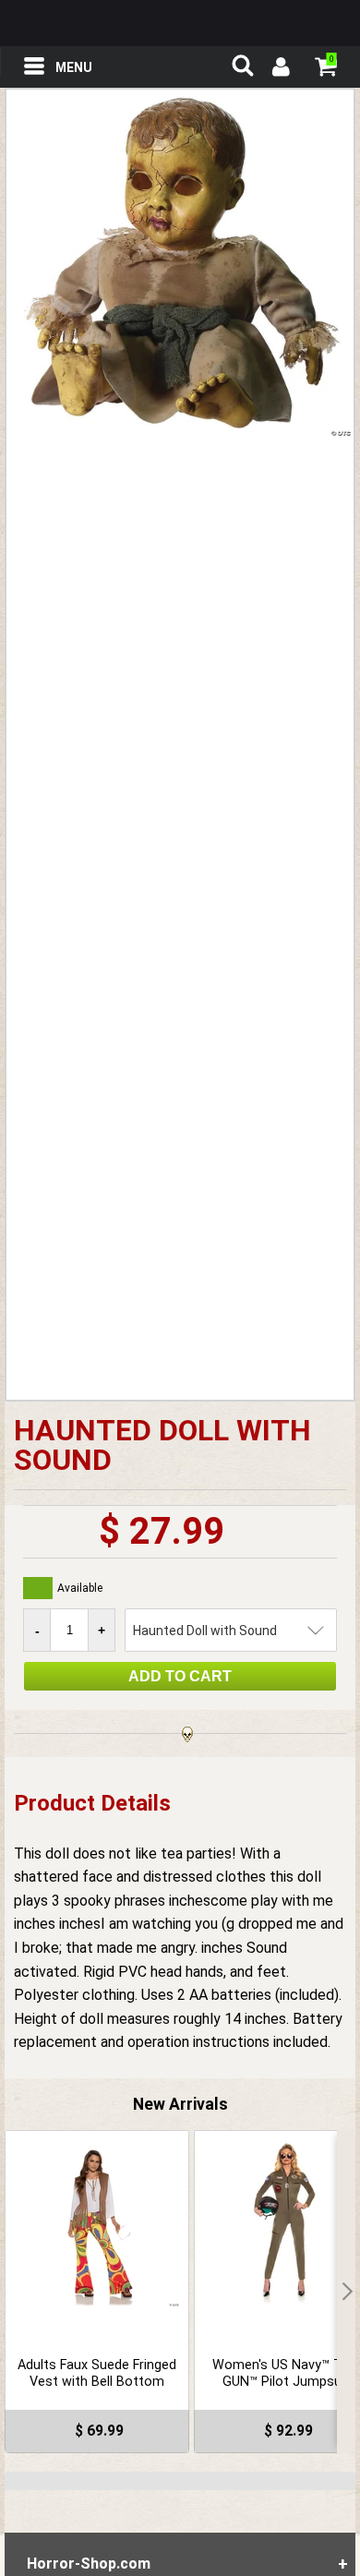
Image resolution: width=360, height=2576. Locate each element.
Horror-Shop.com (180, 23)
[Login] (280, 69)
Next (346, 2292)
